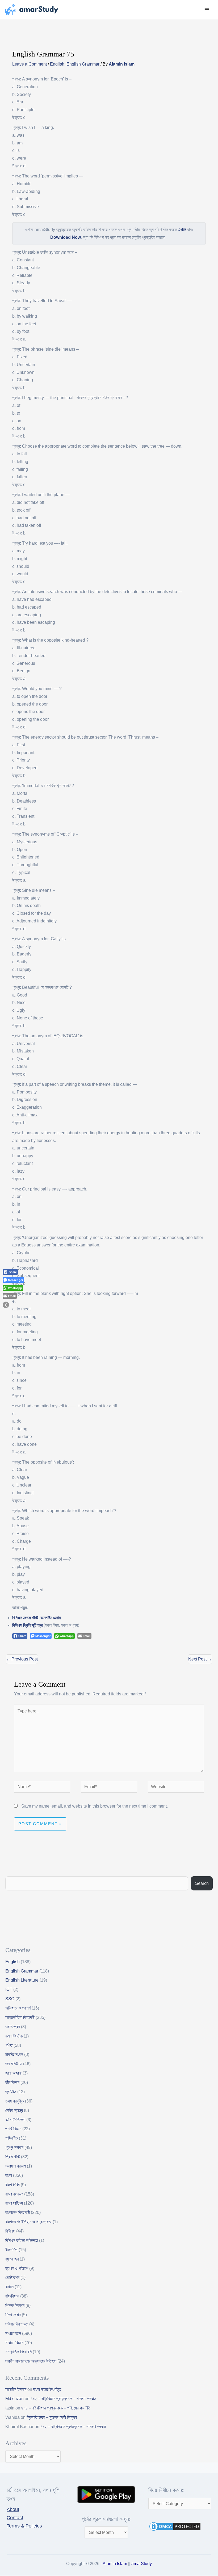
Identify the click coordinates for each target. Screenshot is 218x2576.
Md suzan (14, 2399)
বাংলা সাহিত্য (14, 2203)
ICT (9, 1989)
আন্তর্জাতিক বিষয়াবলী (20, 2017)
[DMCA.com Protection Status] (175, 2526)
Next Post (200, 1659)
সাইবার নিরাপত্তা (17, 2324)
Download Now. (66, 237)
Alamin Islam (115, 2564)
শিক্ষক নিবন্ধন (15, 2305)
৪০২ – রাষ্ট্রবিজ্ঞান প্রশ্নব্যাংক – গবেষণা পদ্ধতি (63, 2399)
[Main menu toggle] (207, 10)
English (57, 64)
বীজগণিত (11, 2250)
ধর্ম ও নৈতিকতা (15, 2120)
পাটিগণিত (12, 2138)
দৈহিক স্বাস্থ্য (14, 2110)
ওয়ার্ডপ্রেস (13, 2027)
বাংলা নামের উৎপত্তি (47, 2389)
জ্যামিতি (11, 2092)
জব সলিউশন (14, 2064)
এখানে (182, 230)
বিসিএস (10, 2231)
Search (202, 1883)
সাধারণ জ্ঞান (13, 2333)
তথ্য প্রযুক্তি (15, 2101)
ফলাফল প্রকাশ (16, 2166)
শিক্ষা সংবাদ (13, 2315)
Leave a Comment (30, 64)
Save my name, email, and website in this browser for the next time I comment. (95, 1806)
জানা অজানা (13, 2073)
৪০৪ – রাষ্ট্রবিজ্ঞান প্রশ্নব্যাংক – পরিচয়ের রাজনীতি (56, 2408)
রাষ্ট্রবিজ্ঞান (12, 2296)
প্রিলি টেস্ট (13, 2157)
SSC (10, 1999)
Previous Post (22, 1659)
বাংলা (9, 2175)
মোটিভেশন (12, 2277)
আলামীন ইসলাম (16, 2389)
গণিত (9, 2045)
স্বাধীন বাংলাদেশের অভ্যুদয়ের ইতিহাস (31, 2361)
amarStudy (142, 2564)
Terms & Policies (24, 2526)
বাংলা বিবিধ (12, 2185)
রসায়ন (9, 2287)
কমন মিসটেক (14, 2036)
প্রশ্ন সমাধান (14, 2147)
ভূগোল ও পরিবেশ (17, 2268)
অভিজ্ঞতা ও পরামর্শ (18, 2008)
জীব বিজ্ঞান (12, 2082)
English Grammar (83, 64)
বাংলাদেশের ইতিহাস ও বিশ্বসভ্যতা (28, 2222)
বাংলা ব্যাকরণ (14, 2194)
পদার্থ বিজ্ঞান (13, 2129)
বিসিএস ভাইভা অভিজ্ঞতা (22, 2240)
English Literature (22, 1980)
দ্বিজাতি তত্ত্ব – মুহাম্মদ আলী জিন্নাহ (52, 2417)
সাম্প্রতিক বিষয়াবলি (18, 2352)
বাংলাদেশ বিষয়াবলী (18, 2212)
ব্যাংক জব (12, 2259)
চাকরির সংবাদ (14, 2054)
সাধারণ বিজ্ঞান (14, 2343)
